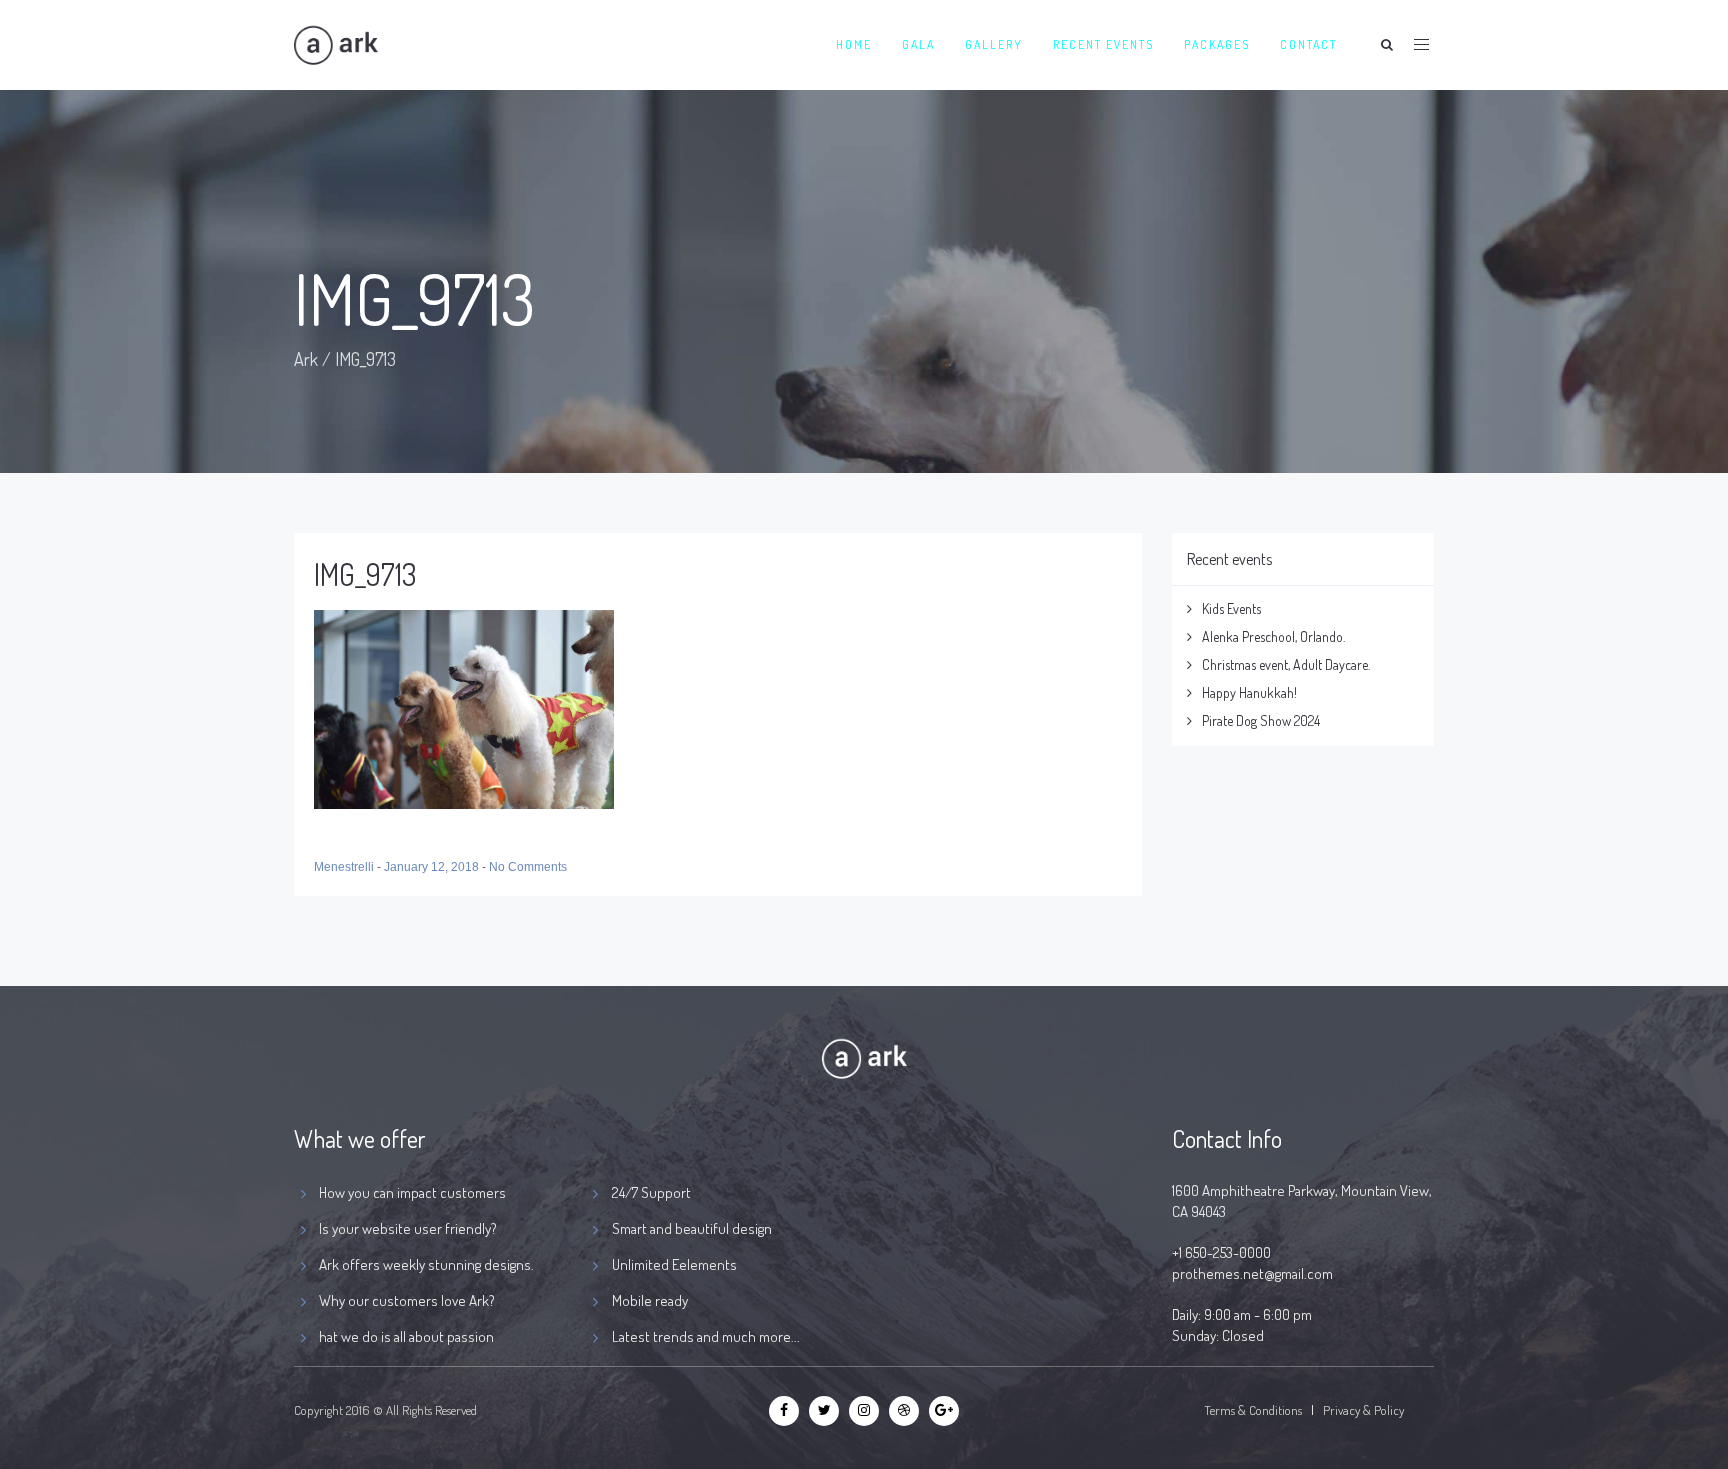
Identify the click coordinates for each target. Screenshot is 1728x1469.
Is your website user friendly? (408, 1228)
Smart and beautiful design (692, 1228)
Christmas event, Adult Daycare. (1286, 664)
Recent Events (1103, 44)
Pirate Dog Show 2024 (1261, 720)
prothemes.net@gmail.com (1252, 1273)
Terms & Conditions (1253, 1410)
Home (854, 44)
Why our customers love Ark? (407, 1300)
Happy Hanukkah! (1249, 692)
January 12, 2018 (433, 867)
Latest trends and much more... (706, 1336)
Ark (306, 359)
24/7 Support (651, 1192)
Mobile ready (650, 1300)
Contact (1308, 44)
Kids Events (1231, 608)
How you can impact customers (412, 1192)
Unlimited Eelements (674, 1264)
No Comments (528, 867)
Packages (1217, 44)
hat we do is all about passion (406, 1336)
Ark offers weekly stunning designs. (426, 1264)
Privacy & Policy (1363, 1410)
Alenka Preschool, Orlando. (1273, 636)
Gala (918, 44)
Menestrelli (345, 867)
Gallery (994, 44)
